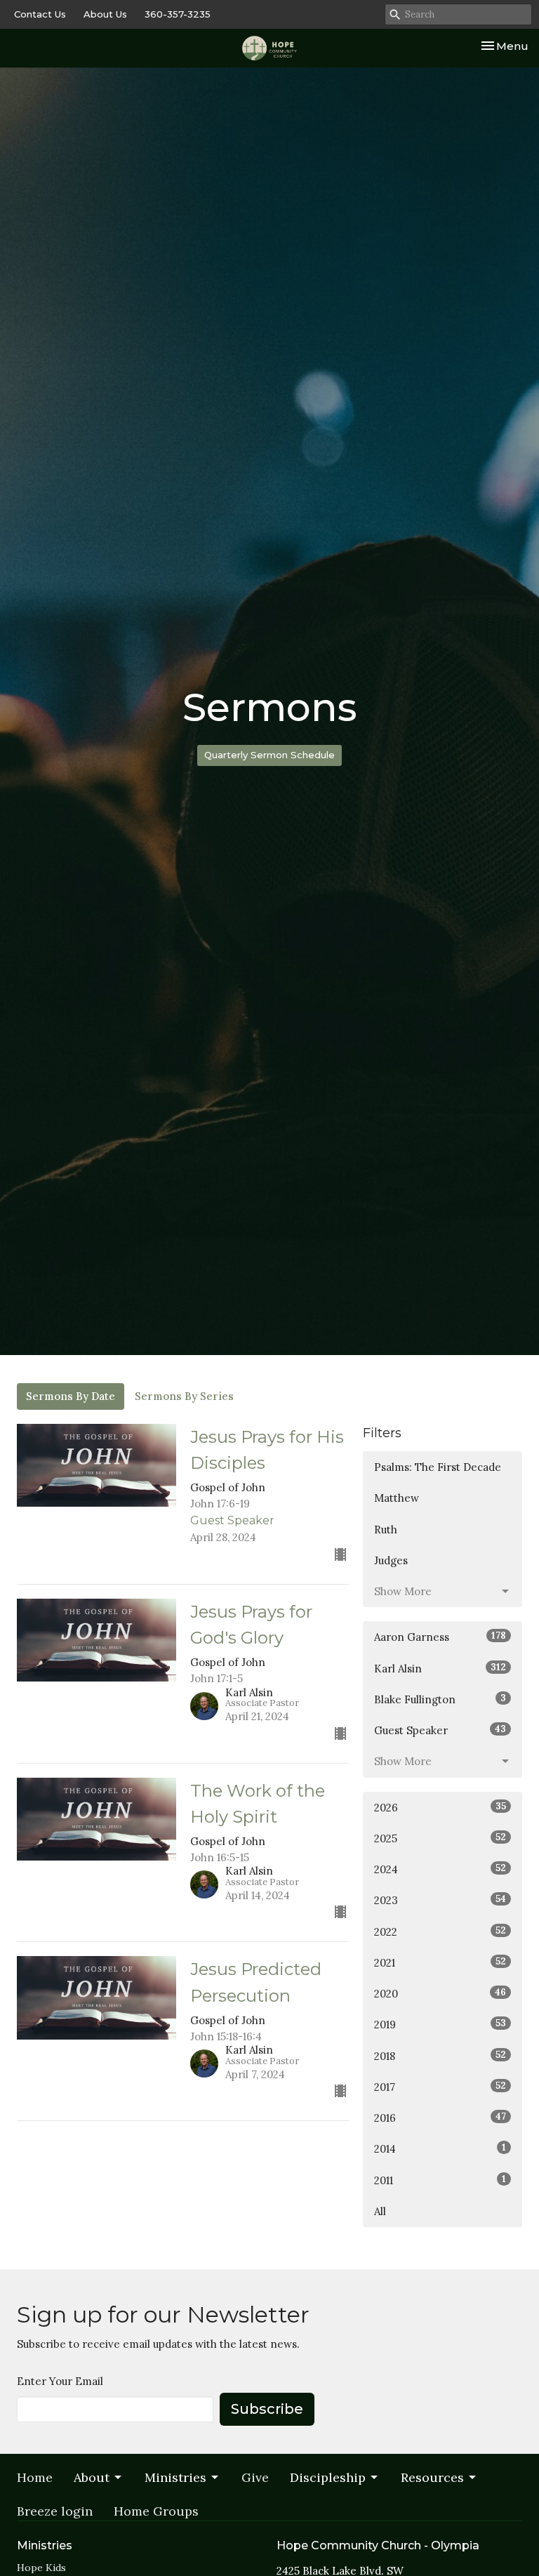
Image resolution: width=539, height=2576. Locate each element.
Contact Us (40, 14)
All (380, 2211)
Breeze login (55, 2511)
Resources (432, 2477)
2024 (440, 1869)
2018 (440, 2056)
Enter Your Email (60, 2381)
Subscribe (267, 2409)
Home (35, 2477)
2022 (440, 1931)
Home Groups (156, 2511)
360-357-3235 (178, 14)
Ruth (386, 1530)
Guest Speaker (440, 1730)
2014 (440, 2148)
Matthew (397, 1498)
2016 (440, 2118)
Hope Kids (41, 2568)
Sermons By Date (71, 1396)
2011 (440, 2180)
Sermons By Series (184, 1396)
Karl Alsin (440, 1668)
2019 (440, 2024)
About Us (105, 14)
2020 (440, 1993)
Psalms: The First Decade (438, 1467)
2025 (440, 1838)
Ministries (175, 2477)
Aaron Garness (440, 1637)
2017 (440, 2087)
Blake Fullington (440, 1699)
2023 (440, 1900)
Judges (391, 1560)
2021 (440, 1962)
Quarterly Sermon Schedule (269, 755)
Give (255, 2477)
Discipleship (328, 2477)
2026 (440, 1807)
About (92, 2477)
